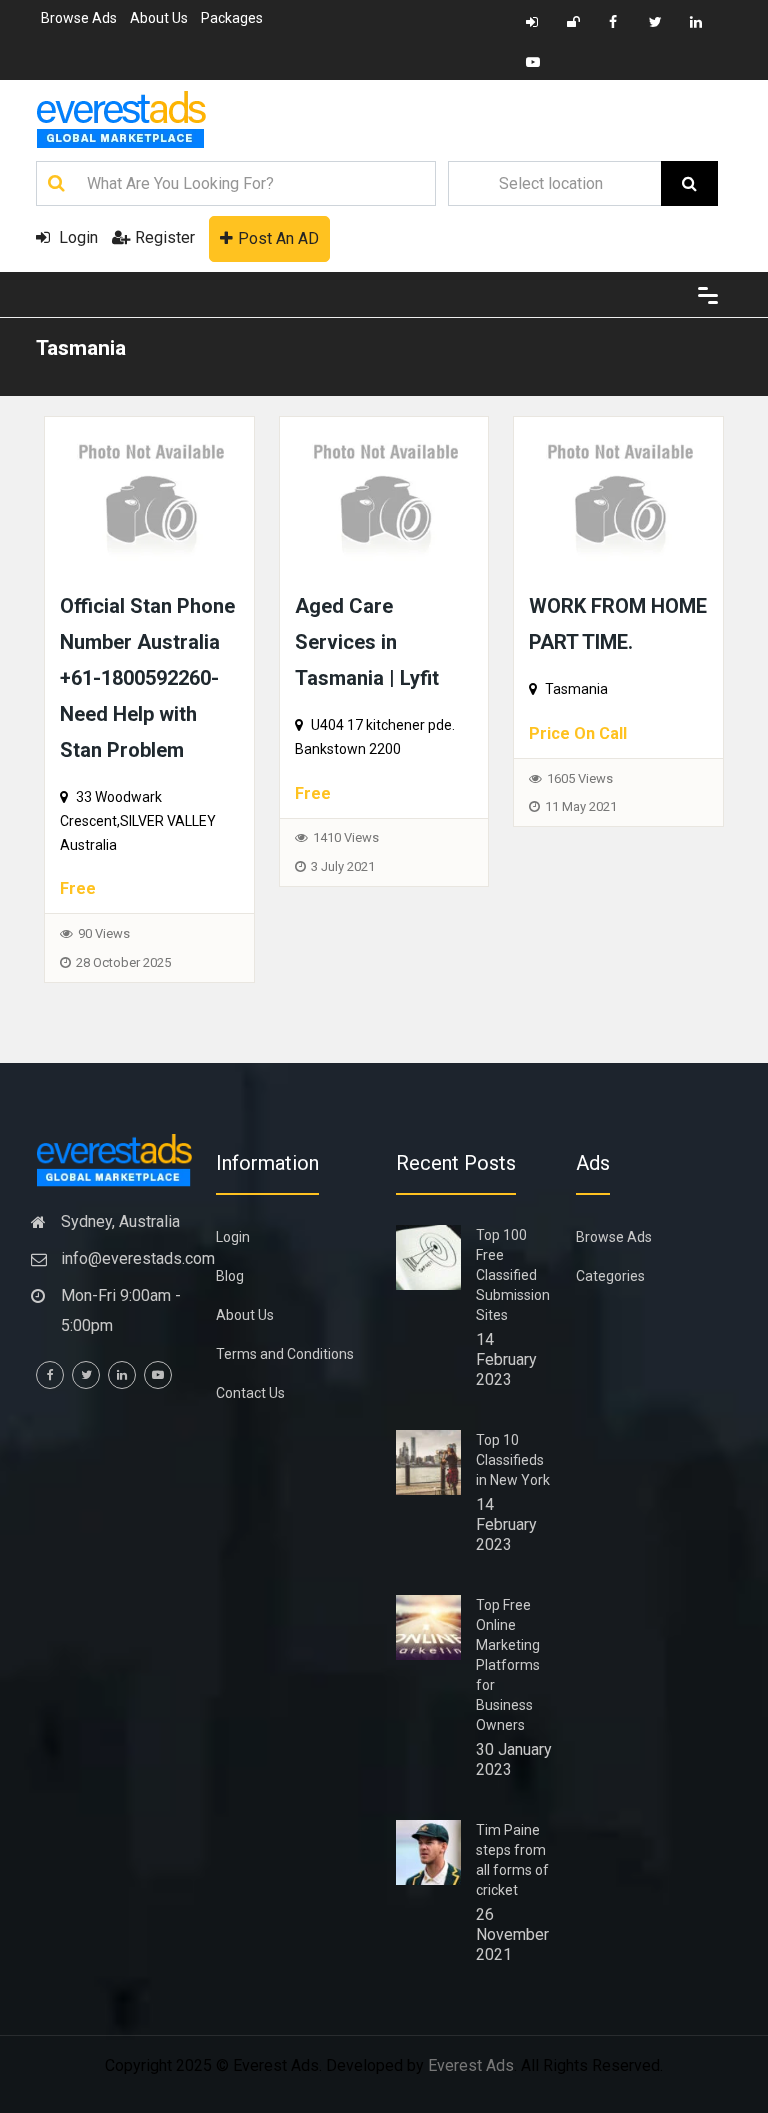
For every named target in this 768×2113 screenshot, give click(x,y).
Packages (232, 18)
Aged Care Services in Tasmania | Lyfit (367, 642)
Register (165, 237)
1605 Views (580, 778)
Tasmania (81, 348)
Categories (610, 1276)
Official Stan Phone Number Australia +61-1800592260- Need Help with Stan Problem (147, 678)
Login (76, 237)
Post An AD (278, 238)
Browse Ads (79, 18)
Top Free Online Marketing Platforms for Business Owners (508, 1665)
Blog (230, 1276)
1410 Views (346, 837)
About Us (159, 18)
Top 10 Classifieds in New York (513, 1460)
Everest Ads (471, 2065)
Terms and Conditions (285, 1354)
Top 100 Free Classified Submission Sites (513, 1275)
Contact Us (250, 1393)
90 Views (104, 933)
